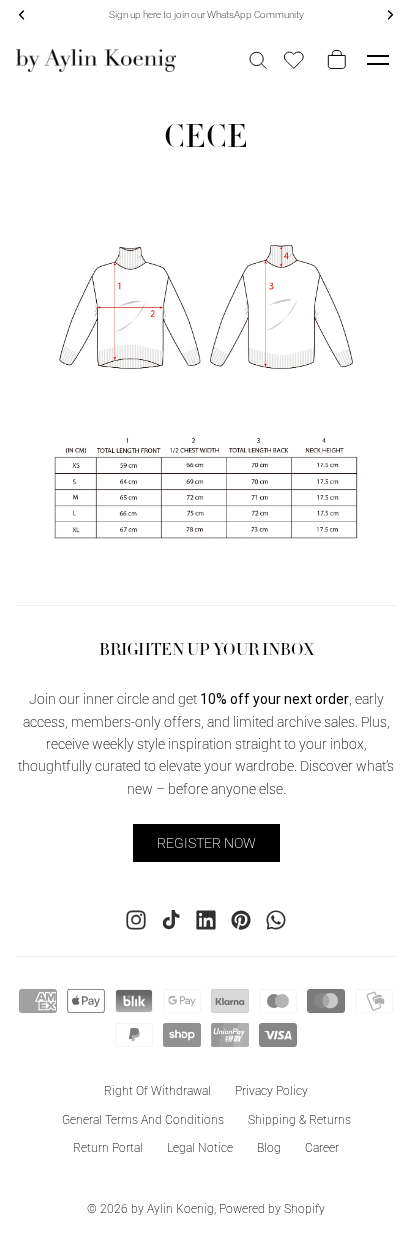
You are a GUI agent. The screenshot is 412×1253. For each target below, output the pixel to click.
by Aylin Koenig (172, 1209)
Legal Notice (200, 1148)
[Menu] (378, 60)
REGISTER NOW (206, 842)
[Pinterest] (241, 919)
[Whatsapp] (276, 919)
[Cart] (333, 60)
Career (322, 1148)
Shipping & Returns (299, 1119)
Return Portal (108, 1148)
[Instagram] (136, 919)
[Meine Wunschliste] (294, 60)
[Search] (258, 60)
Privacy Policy (271, 1090)
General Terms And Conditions (143, 1119)
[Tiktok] (171, 919)
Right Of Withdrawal (157, 1090)
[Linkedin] (206, 919)
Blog (269, 1148)
